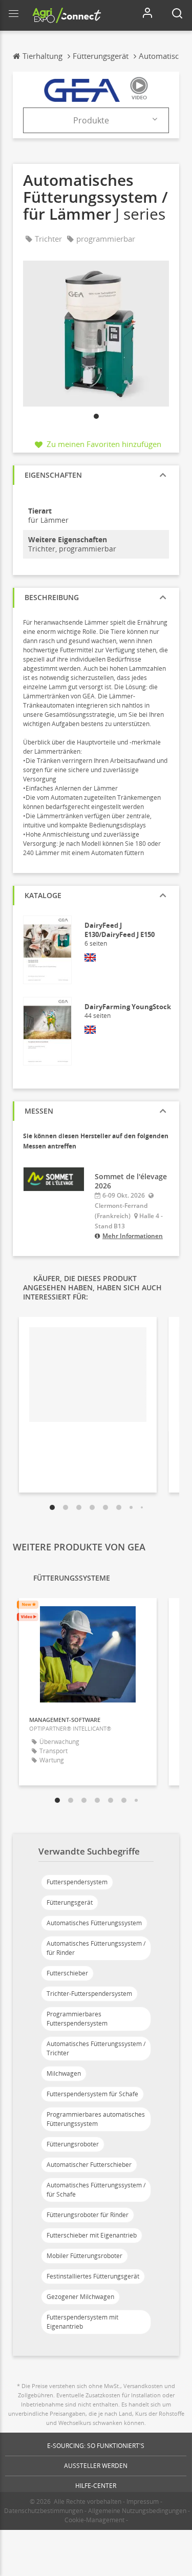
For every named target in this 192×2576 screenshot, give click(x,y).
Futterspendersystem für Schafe (92, 2094)
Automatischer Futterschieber (89, 2165)
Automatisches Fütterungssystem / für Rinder (96, 1948)
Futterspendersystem (77, 1882)
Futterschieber (67, 1973)
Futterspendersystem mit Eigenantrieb (82, 2322)
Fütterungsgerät (70, 1902)
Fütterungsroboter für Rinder (88, 2215)
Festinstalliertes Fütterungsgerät (93, 2276)
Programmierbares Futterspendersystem (77, 2019)
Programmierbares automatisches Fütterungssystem (96, 2119)
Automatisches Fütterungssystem (94, 1923)
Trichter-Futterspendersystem (89, 1994)
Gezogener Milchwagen (80, 2297)
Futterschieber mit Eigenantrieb (92, 2235)
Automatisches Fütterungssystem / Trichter (96, 2048)
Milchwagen (64, 2073)
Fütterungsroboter (73, 2144)
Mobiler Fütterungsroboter (84, 2256)
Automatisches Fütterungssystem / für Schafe (96, 2190)
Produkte (91, 120)
